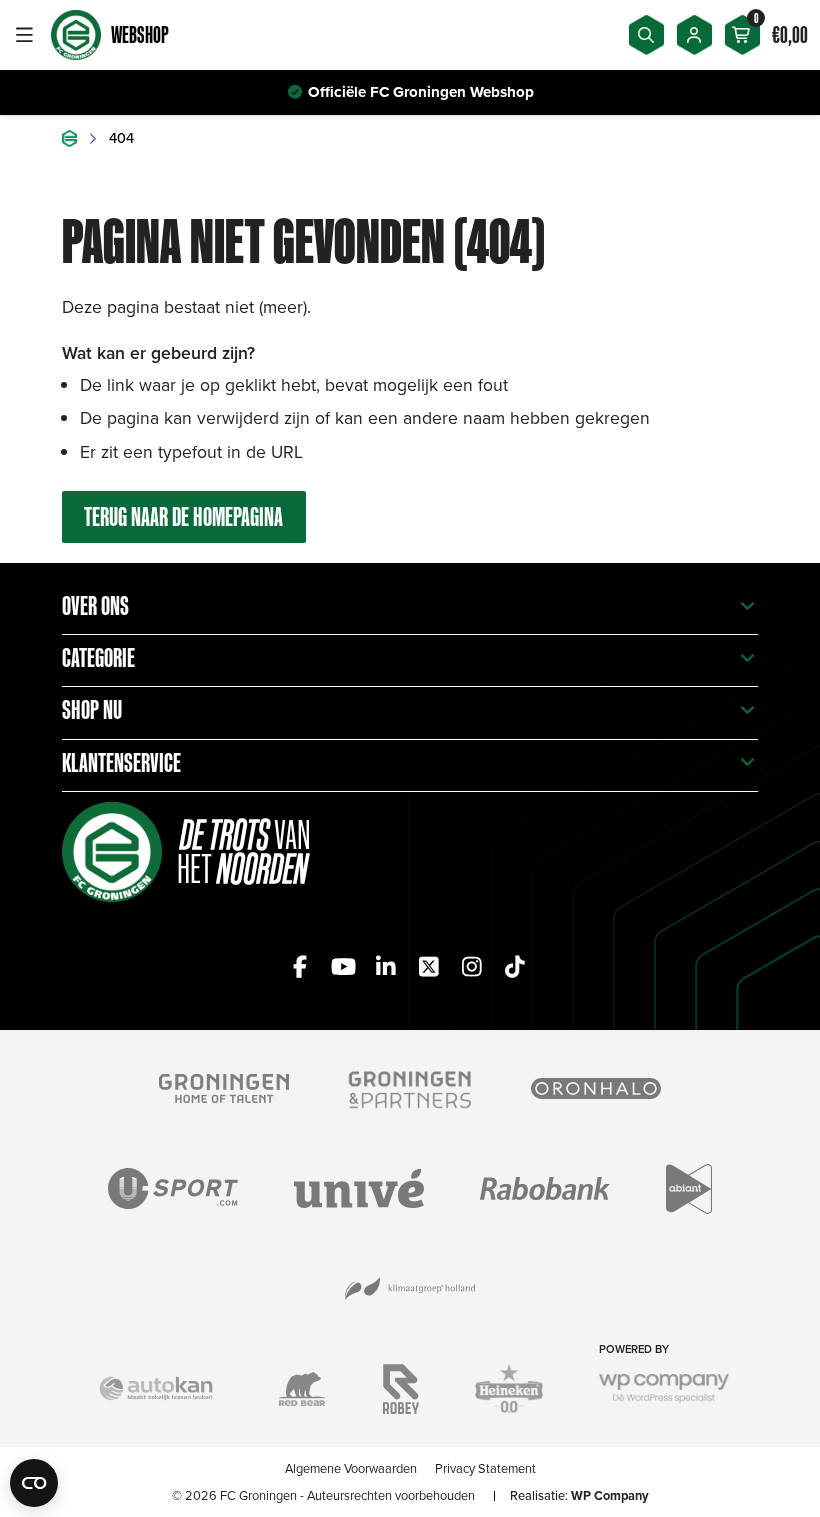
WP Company (610, 1495)
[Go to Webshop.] (69, 138)
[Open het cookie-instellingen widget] (34, 1483)
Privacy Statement (485, 1468)
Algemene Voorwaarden (351, 1468)
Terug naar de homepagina (183, 516)
